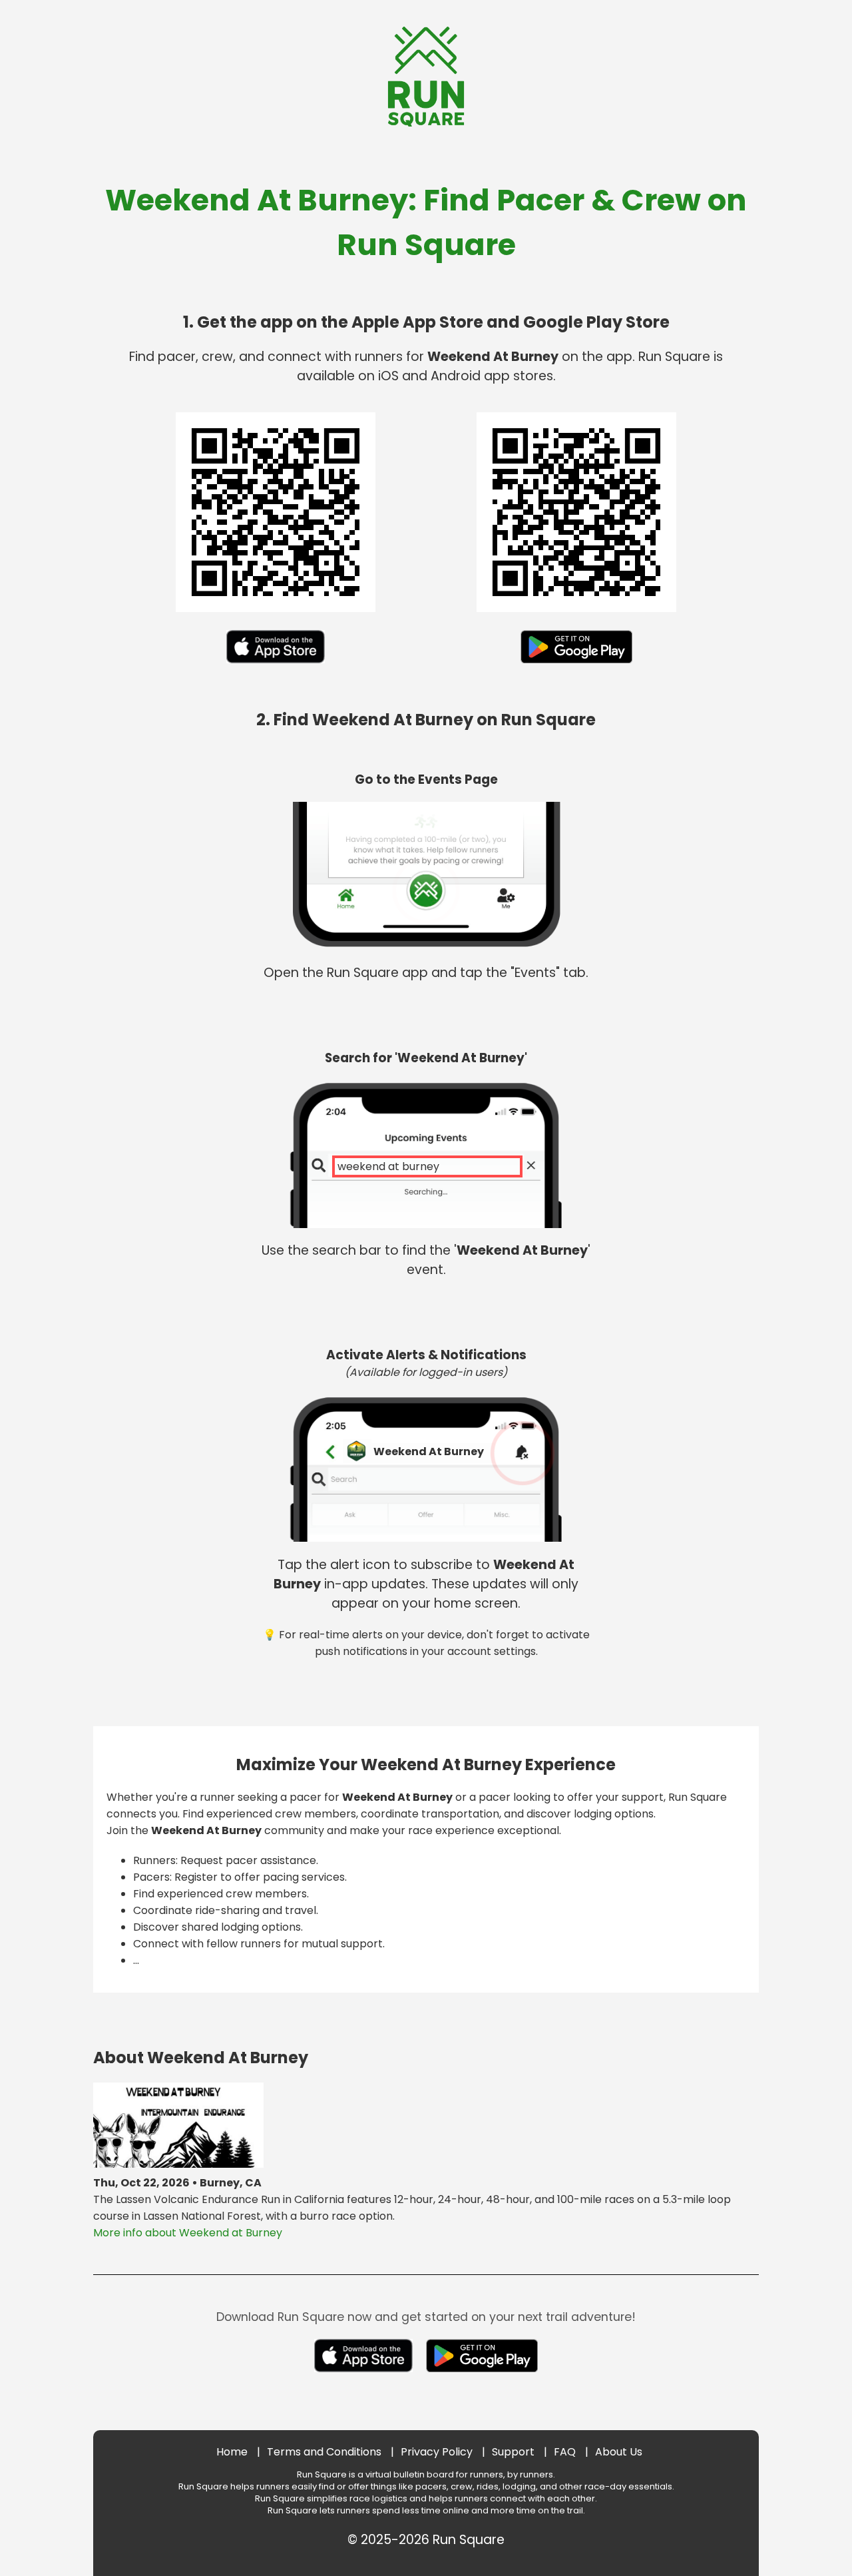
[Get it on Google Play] (577, 666)
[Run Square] (426, 123)
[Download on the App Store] (276, 666)
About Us (619, 2452)
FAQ (565, 2452)
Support (513, 2452)
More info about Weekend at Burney (188, 2233)
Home (232, 2452)
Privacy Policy (437, 2452)
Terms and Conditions (324, 2452)
